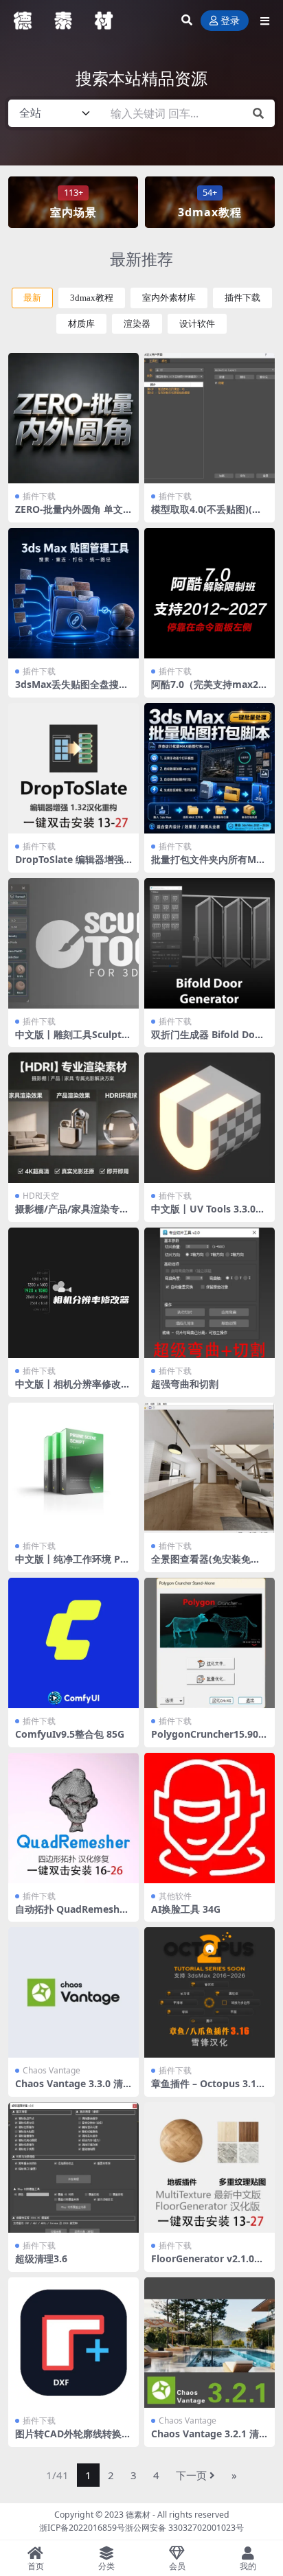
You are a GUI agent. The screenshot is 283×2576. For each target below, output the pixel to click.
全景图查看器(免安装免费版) (206, 1565)
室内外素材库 (169, 298)
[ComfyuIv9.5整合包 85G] (73, 1643)
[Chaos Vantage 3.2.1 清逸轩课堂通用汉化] (210, 2343)
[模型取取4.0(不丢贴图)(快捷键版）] (210, 418)
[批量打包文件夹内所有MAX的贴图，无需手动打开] (210, 768)
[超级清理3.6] (73, 2167)
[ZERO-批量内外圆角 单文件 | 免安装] (73, 418)
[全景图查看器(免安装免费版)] (210, 1468)
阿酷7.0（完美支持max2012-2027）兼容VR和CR (207, 690)
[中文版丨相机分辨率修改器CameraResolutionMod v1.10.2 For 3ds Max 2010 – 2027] (73, 1293)
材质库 (81, 324)
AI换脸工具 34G (186, 1909)
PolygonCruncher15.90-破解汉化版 (206, 1740)
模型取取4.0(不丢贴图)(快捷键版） (206, 515)
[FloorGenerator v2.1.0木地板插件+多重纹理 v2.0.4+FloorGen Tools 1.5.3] (210, 2167)
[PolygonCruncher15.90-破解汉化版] (210, 1643)
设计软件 (197, 324)
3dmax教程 (92, 298)
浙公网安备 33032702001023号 (184, 2528)
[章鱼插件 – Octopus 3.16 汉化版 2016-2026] (210, 1992)
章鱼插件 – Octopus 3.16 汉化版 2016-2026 (206, 2089)
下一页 (191, 2475)
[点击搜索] (258, 113)
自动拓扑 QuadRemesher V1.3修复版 (72, 1915)
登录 (230, 21)
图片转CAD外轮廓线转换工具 (73, 2439)
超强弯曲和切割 (185, 1384)
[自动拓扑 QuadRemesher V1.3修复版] (73, 1818)
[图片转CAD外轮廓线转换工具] (73, 2343)
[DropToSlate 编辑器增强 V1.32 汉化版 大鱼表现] (73, 768)
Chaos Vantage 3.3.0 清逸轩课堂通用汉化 (69, 2089)
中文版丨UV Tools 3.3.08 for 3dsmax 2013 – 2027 (209, 1215)
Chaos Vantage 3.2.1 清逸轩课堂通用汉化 (205, 2439)
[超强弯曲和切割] (210, 1293)
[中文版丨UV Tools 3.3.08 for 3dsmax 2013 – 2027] (210, 1118)
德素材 (138, 2515)
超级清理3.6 (41, 2258)
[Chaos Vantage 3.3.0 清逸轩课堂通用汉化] (73, 1992)
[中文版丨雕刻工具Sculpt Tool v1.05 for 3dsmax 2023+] (73, 943)
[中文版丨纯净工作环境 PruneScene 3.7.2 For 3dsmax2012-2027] (73, 1468)
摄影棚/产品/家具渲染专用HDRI (72, 1215)
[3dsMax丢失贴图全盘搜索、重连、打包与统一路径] (73, 593)
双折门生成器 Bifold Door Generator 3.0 (208, 1040)
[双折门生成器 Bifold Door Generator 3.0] (210, 943)
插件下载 (242, 298)
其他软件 (175, 1896)
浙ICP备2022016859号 (82, 2528)
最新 (32, 298)
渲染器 (137, 324)
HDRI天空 (41, 1196)
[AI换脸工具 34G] (210, 1818)
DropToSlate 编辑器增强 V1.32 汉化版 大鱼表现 (69, 865)
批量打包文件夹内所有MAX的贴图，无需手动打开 (207, 865)
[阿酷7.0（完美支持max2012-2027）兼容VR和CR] (210, 593)
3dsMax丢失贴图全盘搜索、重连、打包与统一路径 (73, 690)
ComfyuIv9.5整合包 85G (70, 1734)
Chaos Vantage (52, 2070)
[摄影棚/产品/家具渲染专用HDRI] (73, 1118)
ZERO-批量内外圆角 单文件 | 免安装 (69, 515)
